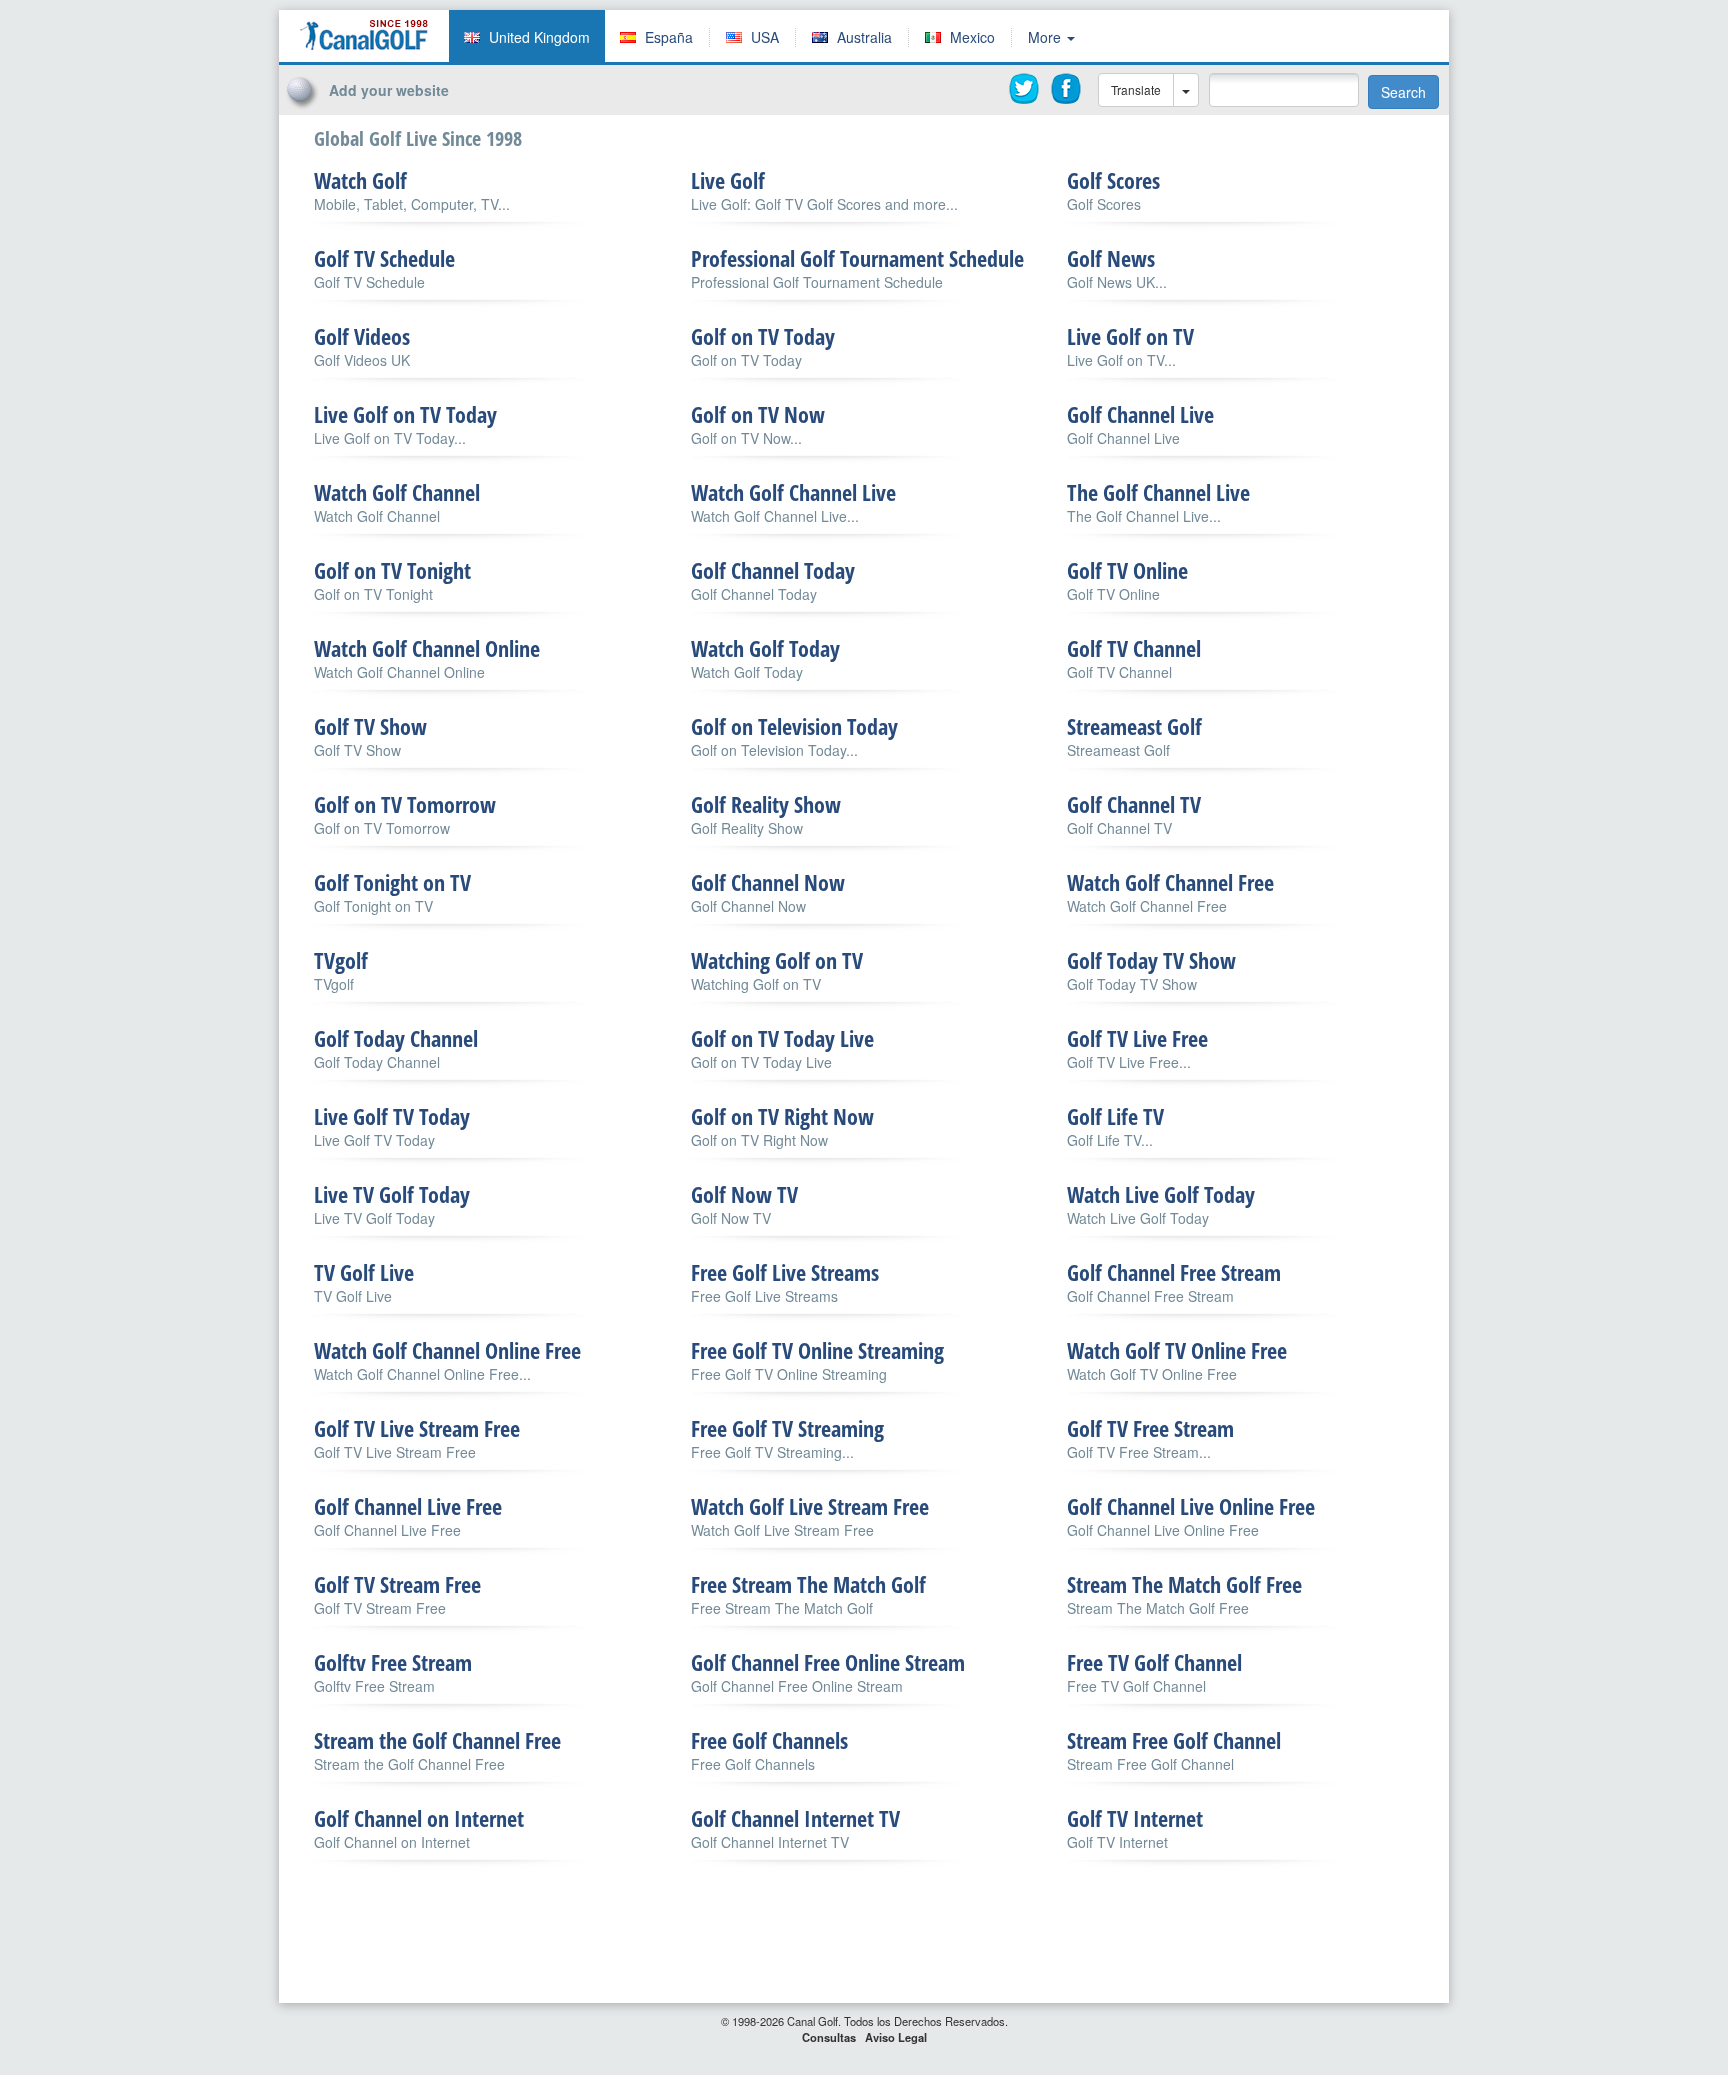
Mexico (972, 37)
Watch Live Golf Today (1161, 1194)
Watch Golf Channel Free (1170, 882)
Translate (1136, 89)
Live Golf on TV (1130, 336)
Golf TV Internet (1135, 1818)
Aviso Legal (896, 2037)
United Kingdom (539, 37)
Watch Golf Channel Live (793, 492)
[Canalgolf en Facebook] (1067, 89)
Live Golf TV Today (392, 1116)
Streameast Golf (1134, 726)
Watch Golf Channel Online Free (447, 1350)
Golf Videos (362, 336)
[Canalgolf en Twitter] (1025, 89)
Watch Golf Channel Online (427, 648)
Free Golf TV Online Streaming (817, 1350)
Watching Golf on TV (777, 960)
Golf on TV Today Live (782, 1038)
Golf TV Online (1127, 570)
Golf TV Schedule (384, 258)
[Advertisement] (1378, 43)
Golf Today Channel (396, 1038)
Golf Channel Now (768, 882)
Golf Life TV (1115, 1116)
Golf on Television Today (794, 726)
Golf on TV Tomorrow (405, 804)
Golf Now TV (744, 1194)
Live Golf (728, 180)
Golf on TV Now (758, 414)
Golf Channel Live (1140, 414)
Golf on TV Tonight (392, 570)
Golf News (1111, 258)
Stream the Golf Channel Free (437, 1740)
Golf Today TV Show (1151, 960)
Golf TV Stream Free (397, 1584)
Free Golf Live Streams (785, 1272)
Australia (864, 37)
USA (765, 37)
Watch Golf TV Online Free (1177, 1350)
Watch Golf (360, 180)
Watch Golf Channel (397, 492)
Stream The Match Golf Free (1184, 1584)
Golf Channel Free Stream (1174, 1272)
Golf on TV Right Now (782, 1116)
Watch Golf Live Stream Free (810, 1506)
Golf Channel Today (773, 570)
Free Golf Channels (769, 1740)
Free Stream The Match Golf (808, 1584)
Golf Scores (1113, 180)
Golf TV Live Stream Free (417, 1428)
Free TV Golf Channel (1154, 1662)
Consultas (829, 2037)
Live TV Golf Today (392, 1194)
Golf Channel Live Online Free (1191, 1506)
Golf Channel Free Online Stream (828, 1662)
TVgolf (341, 960)
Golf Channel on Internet (419, 1818)
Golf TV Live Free (1137, 1038)
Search (1403, 92)
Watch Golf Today (765, 648)
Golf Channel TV (1134, 804)
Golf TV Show (370, 726)
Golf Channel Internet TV (795, 1818)
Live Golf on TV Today (405, 414)
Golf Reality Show (766, 804)
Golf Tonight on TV (392, 882)
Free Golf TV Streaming (787, 1428)
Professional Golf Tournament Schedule (857, 258)
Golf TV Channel (1134, 648)
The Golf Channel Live (1158, 492)
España (669, 37)
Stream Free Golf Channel (1174, 1740)
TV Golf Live (364, 1272)
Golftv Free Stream (393, 1662)
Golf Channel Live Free (408, 1506)
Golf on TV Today (763, 336)
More (1046, 37)
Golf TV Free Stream (1150, 1428)
